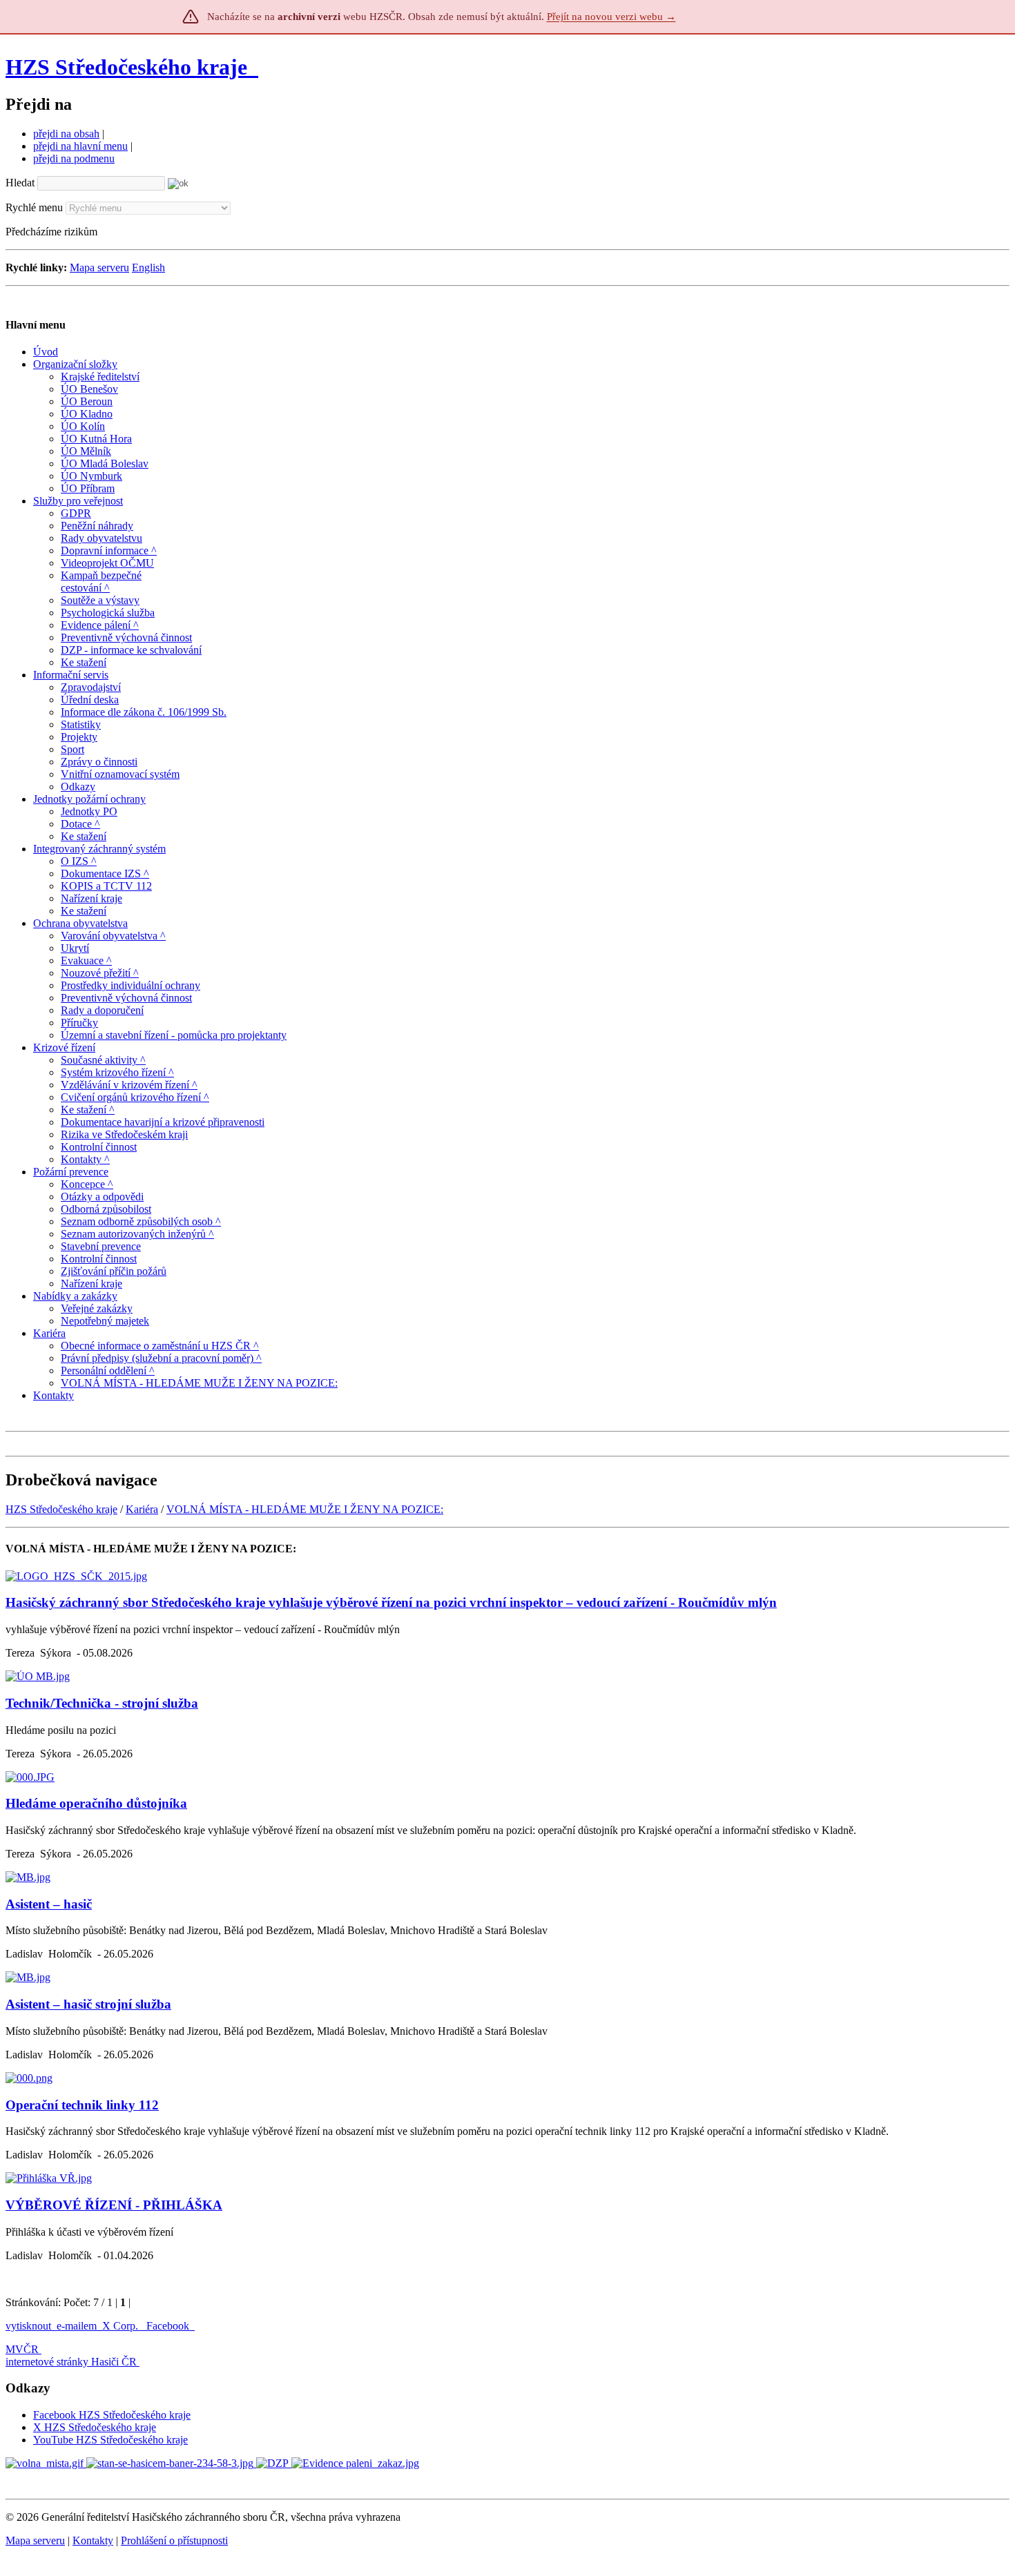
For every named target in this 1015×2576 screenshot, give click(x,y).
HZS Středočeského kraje (126, 67)
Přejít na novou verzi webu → (611, 17)
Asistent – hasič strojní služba (88, 2004)
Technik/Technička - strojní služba (102, 1703)
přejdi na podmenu (74, 158)
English (148, 267)
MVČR (22, 2349)
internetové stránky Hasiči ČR (71, 2362)
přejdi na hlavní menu (80, 146)
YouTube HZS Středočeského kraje (110, 2440)
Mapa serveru (99, 267)
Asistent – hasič (49, 1904)
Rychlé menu (34, 207)
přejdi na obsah (66, 134)
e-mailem (77, 2326)
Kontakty (93, 2540)
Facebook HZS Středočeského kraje (112, 2415)
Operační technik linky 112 (82, 2105)
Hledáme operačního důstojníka (96, 1803)
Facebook (169, 2326)
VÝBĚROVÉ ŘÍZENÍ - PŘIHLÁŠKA (114, 2205)
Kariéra (142, 1509)
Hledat (20, 183)
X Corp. (122, 2326)
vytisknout (28, 2326)
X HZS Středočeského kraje (95, 2427)
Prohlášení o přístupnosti (174, 2540)
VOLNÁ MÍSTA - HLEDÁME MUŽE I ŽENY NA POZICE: (305, 1509)
